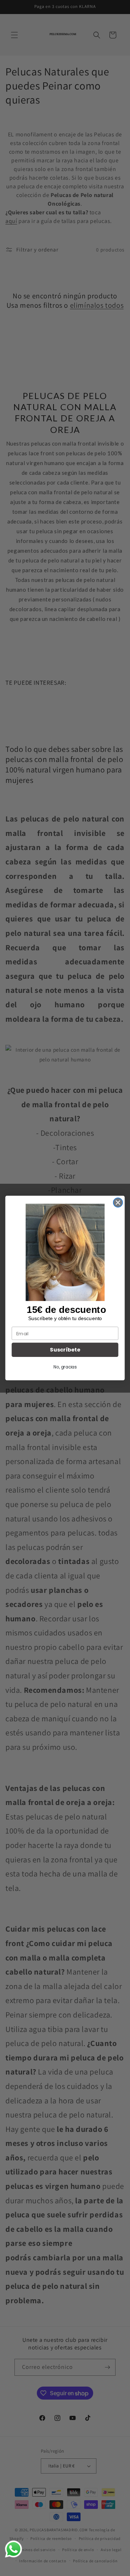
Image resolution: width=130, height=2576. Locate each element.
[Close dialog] (118, 1202)
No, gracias (65, 1367)
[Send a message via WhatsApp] (14, 2549)
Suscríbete (65, 1350)
